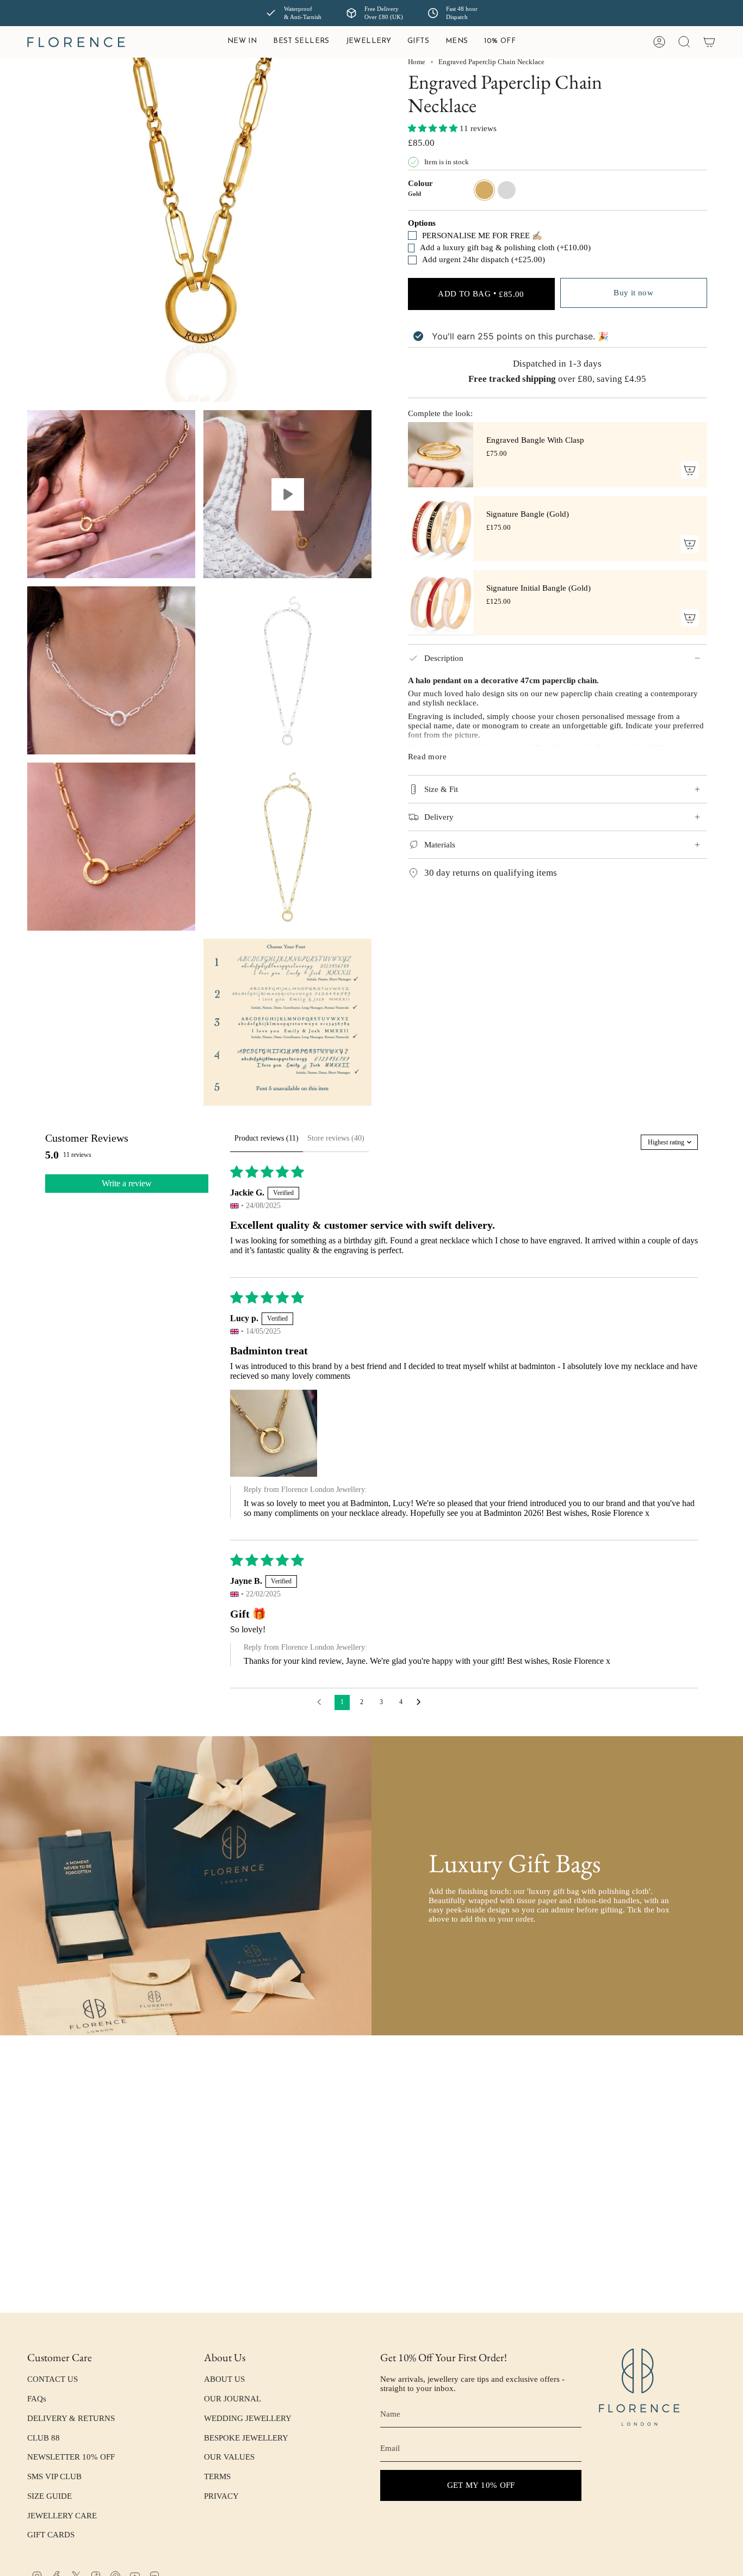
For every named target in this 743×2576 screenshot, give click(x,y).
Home (417, 62)
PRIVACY (221, 2496)
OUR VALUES (229, 2457)
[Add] (690, 470)
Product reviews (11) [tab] (267, 1138)
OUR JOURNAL (233, 2399)
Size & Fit (441, 789)
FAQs (37, 2399)
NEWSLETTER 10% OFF (71, 2457)
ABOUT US (224, 2379)
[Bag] (709, 42)
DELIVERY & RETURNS (71, 2418)
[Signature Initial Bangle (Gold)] (441, 603)
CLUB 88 (44, 2438)
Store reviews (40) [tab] (336, 1138)
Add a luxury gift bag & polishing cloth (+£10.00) (487, 247)
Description (444, 658)
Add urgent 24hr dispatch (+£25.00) (484, 259)
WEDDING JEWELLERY (248, 2418)
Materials (440, 845)
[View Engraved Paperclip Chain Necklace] (287, 494)
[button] (369, 42)
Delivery (439, 817)
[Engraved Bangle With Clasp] (441, 455)
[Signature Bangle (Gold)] (441, 529)
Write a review (127, 1183)
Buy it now (633, 293)
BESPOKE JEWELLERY (246, 2438)
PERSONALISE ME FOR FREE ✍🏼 (482, 236)
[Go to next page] (422, 1702)
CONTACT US (52, 2379)
